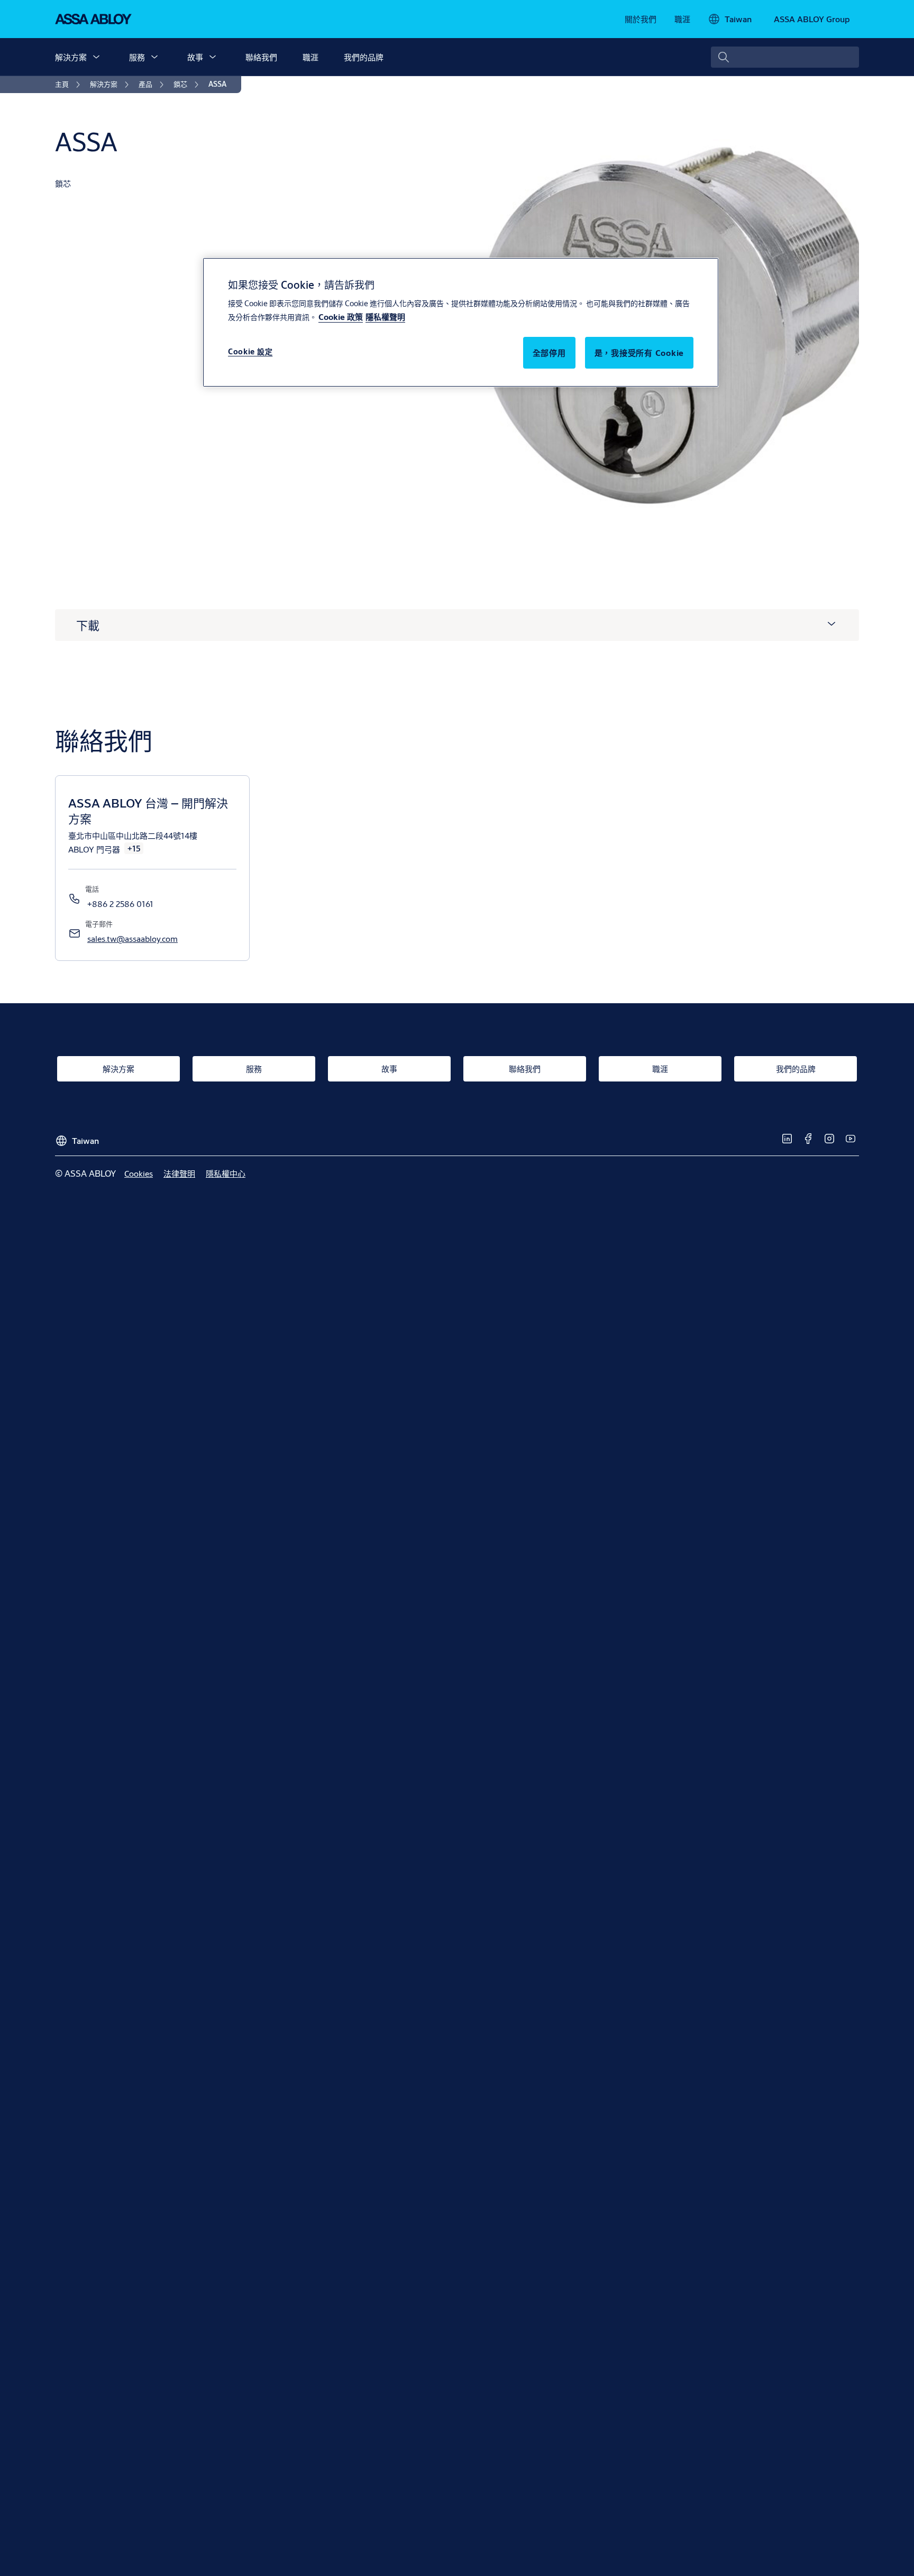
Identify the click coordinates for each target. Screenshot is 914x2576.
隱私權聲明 (385, 317)
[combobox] (785, 57)
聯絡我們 (261, 57)
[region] (461, 322)
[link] (641, 19)
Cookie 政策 (341, 317)
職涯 (310, 57)
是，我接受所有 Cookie (639, 352)
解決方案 (71, 57)
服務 (137, 57)
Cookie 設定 (250, 351)
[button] (96, 57)
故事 (195, 57)
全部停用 (549, 352)
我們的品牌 (364, 57)
